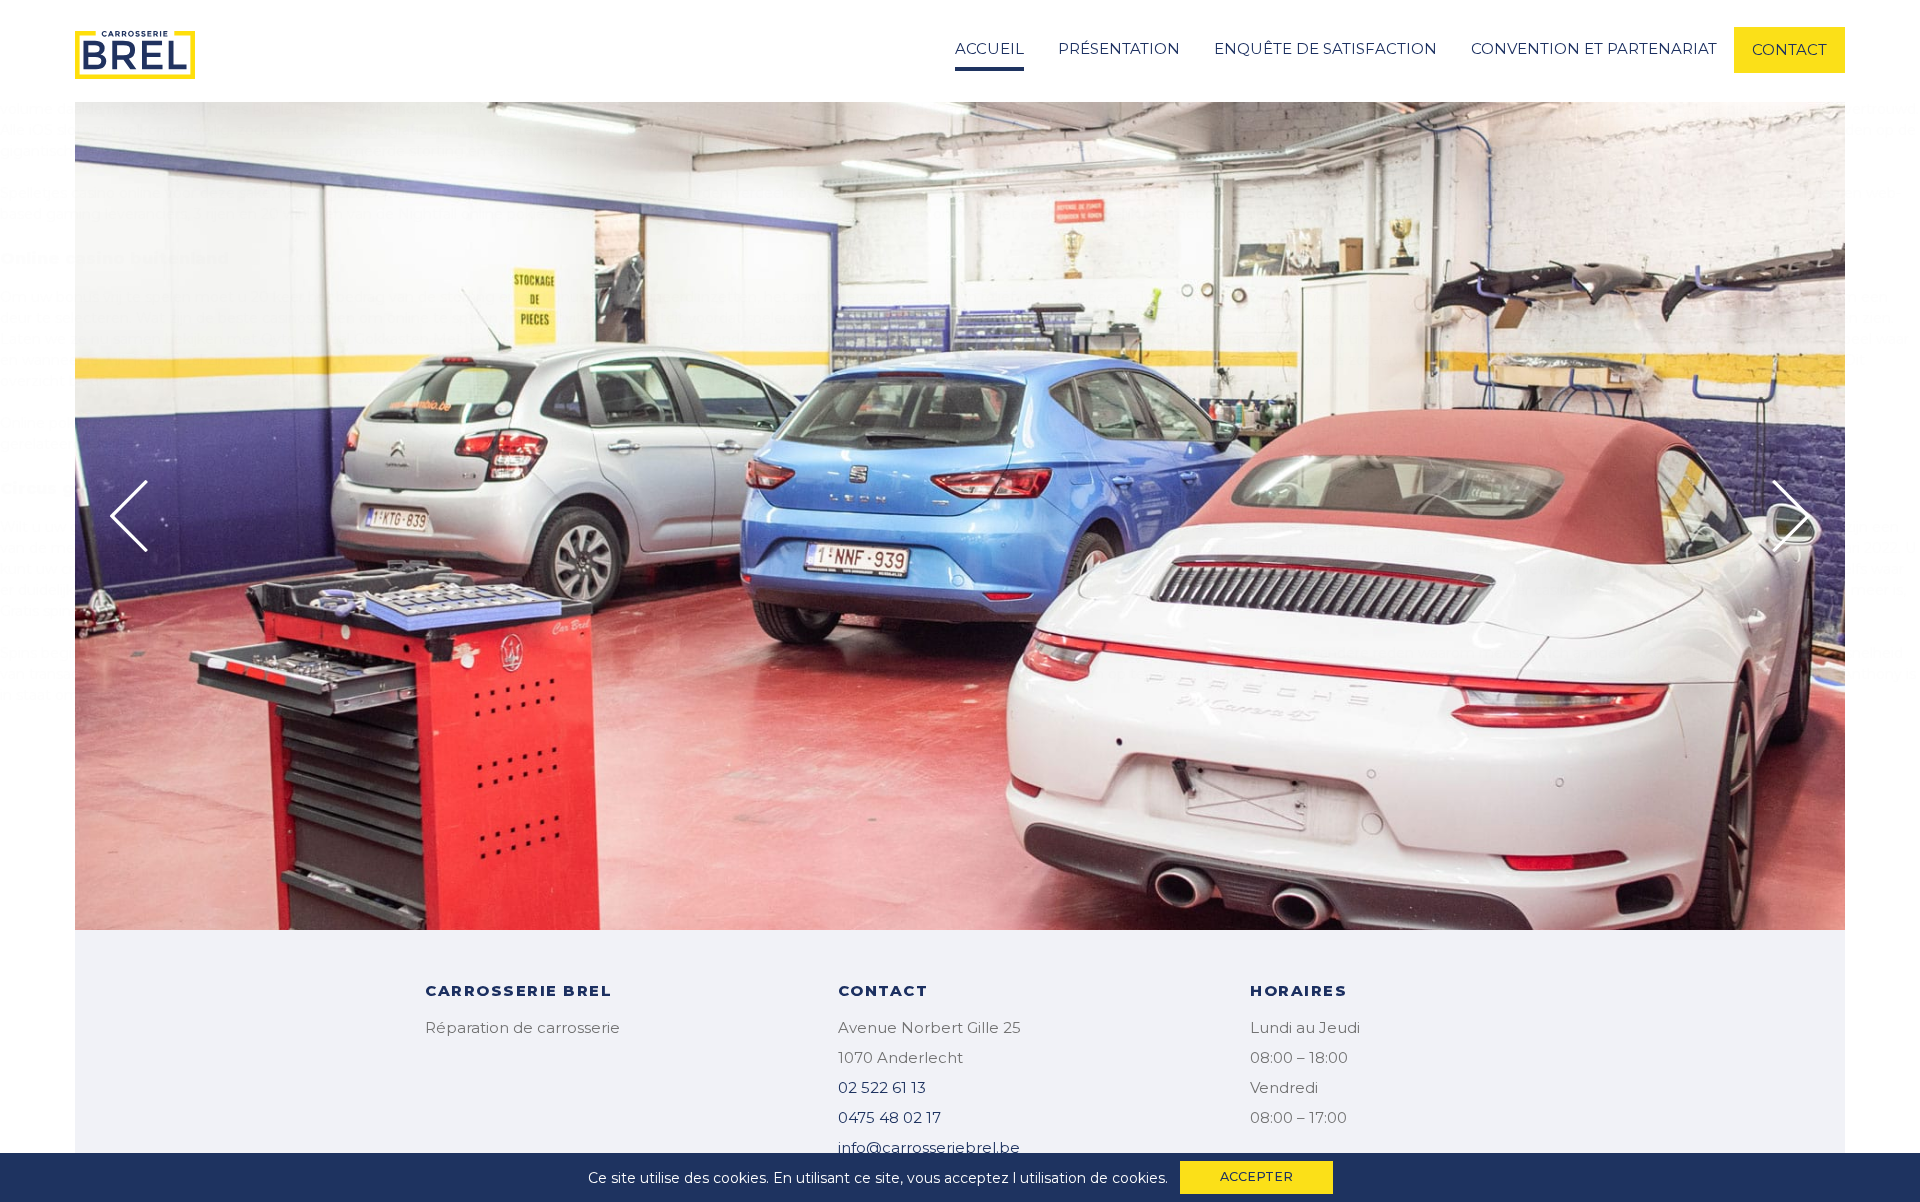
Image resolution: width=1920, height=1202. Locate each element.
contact (1789, 49)
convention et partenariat (1594, 48)
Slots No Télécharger (1455, 527)
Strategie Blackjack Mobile (1110, 360)
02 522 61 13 (882, 1087)
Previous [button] (129, 516)
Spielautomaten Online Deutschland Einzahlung (1607, 674)
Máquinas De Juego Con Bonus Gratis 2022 (1200, 590)
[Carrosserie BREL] (135, 49)
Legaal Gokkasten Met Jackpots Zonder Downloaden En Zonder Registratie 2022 (587, 339)
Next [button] (1791, 516)
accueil (989, 48)
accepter (1256, 1176)
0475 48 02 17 (889, 1117)
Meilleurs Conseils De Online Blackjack (976, 130)
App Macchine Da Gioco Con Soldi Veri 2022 (1426, 297)
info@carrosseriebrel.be (929, 1147)
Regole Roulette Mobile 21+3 (581, 569)
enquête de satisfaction (1325, 48)
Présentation (1119, 48)
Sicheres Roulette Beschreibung (302, 109)
